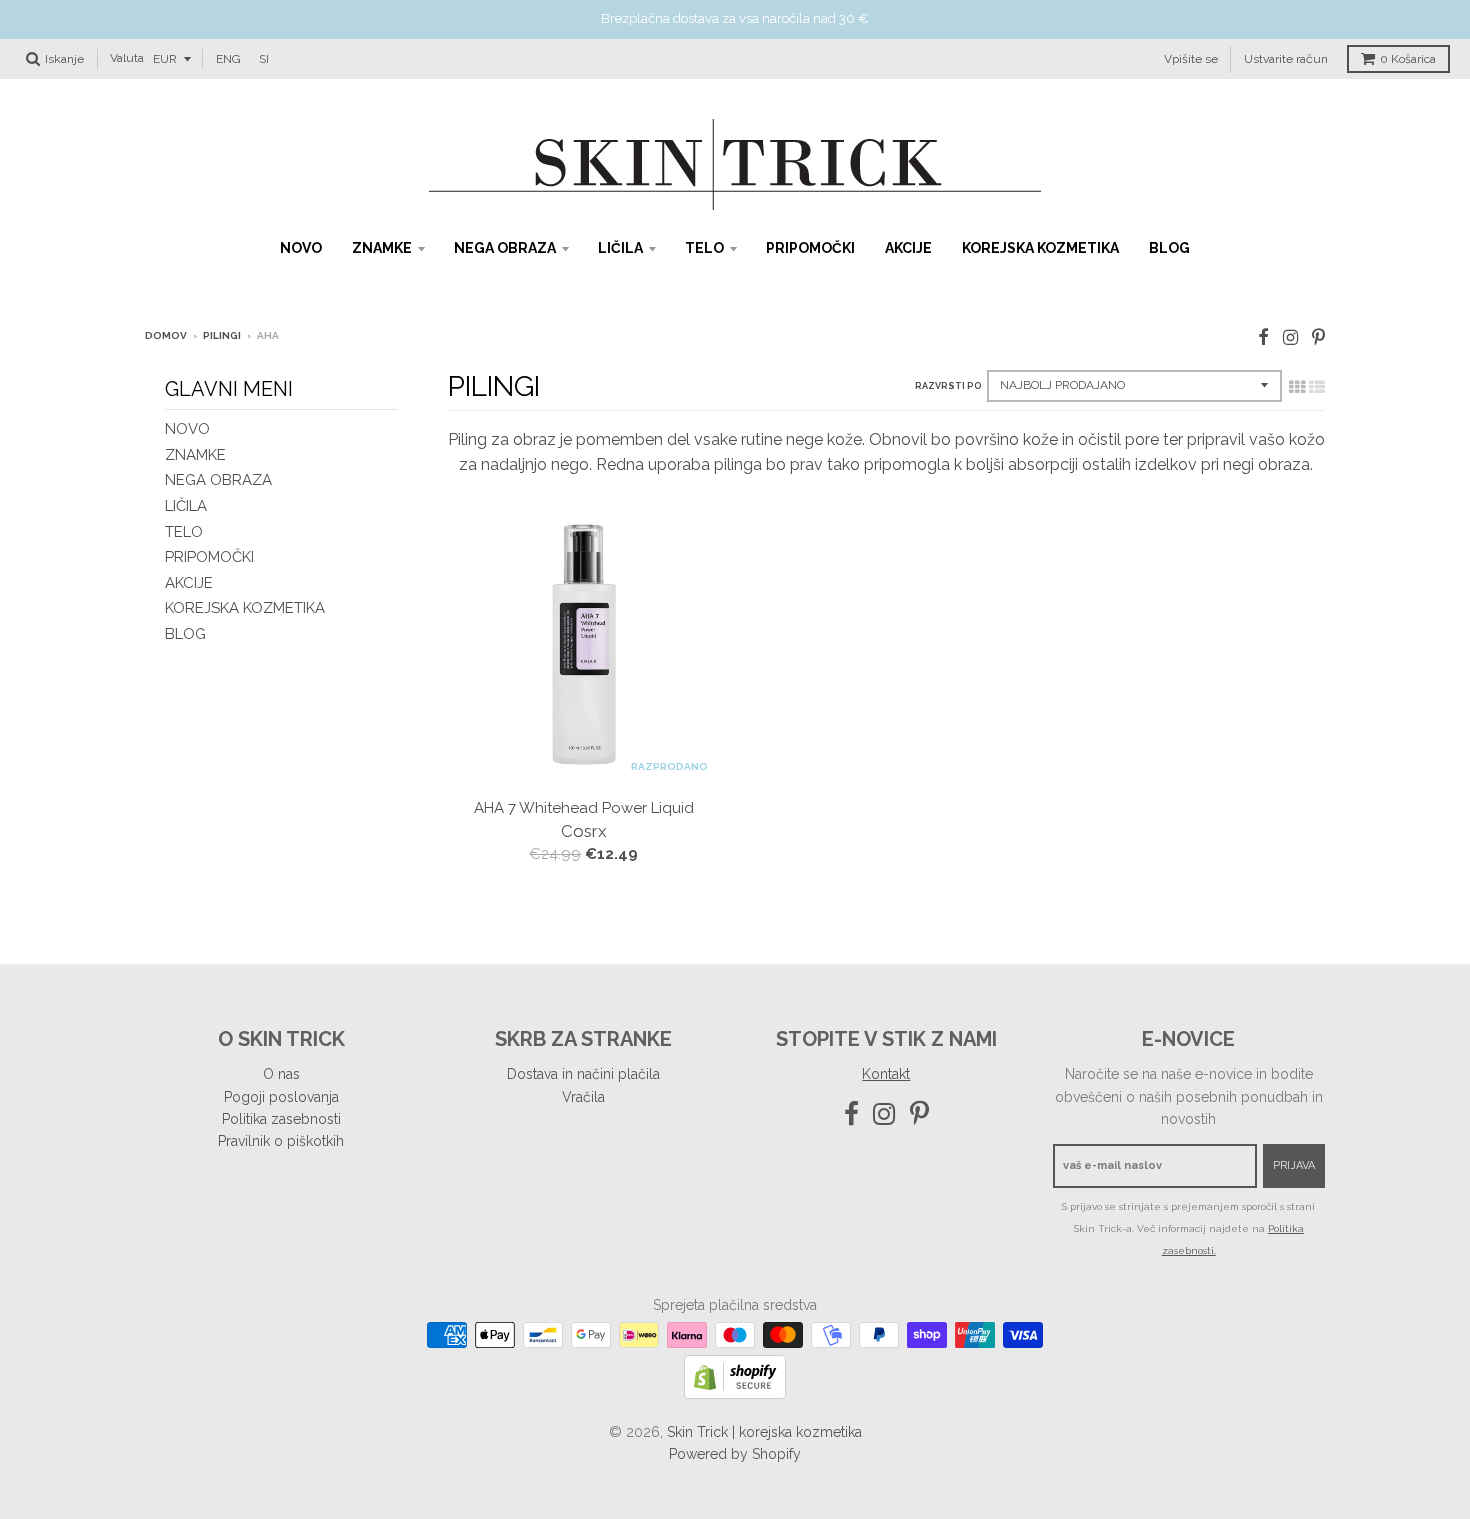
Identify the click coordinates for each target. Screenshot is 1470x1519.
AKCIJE (908, 248)
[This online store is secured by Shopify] (735, 1393)
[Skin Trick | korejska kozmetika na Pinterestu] (1318, 337)
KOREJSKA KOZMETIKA (1040, 248)
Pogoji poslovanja (281, 1097)
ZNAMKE (382, 248)
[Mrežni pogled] (1297, 387)
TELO (704, 248)
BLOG (1169, 248)
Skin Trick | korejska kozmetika (764, 1432)
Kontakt (886, 1074)
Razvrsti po (948, 386)
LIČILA (620, 248)
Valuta (127, 58)
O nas (281, 1074)
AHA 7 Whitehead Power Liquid (584, 808)
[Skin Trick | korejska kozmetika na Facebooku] (1263, 337)
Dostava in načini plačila (583, 1074)
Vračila (583, 1097)
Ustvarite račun (1286, 58)
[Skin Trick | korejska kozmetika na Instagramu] (1290, 337)
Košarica (1408, 59)
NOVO (301, 248)
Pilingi (222, 335)
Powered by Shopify (735, 1454)
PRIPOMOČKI (810, 248)
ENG (228, 58)
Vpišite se (1191, 58)
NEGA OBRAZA (505, 248)
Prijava (1294, 1165)
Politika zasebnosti (281, 1119)
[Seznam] (1317, 387)
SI (264, 58)
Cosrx (584, 831)
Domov (166, 335)
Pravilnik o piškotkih (281, 1141)
